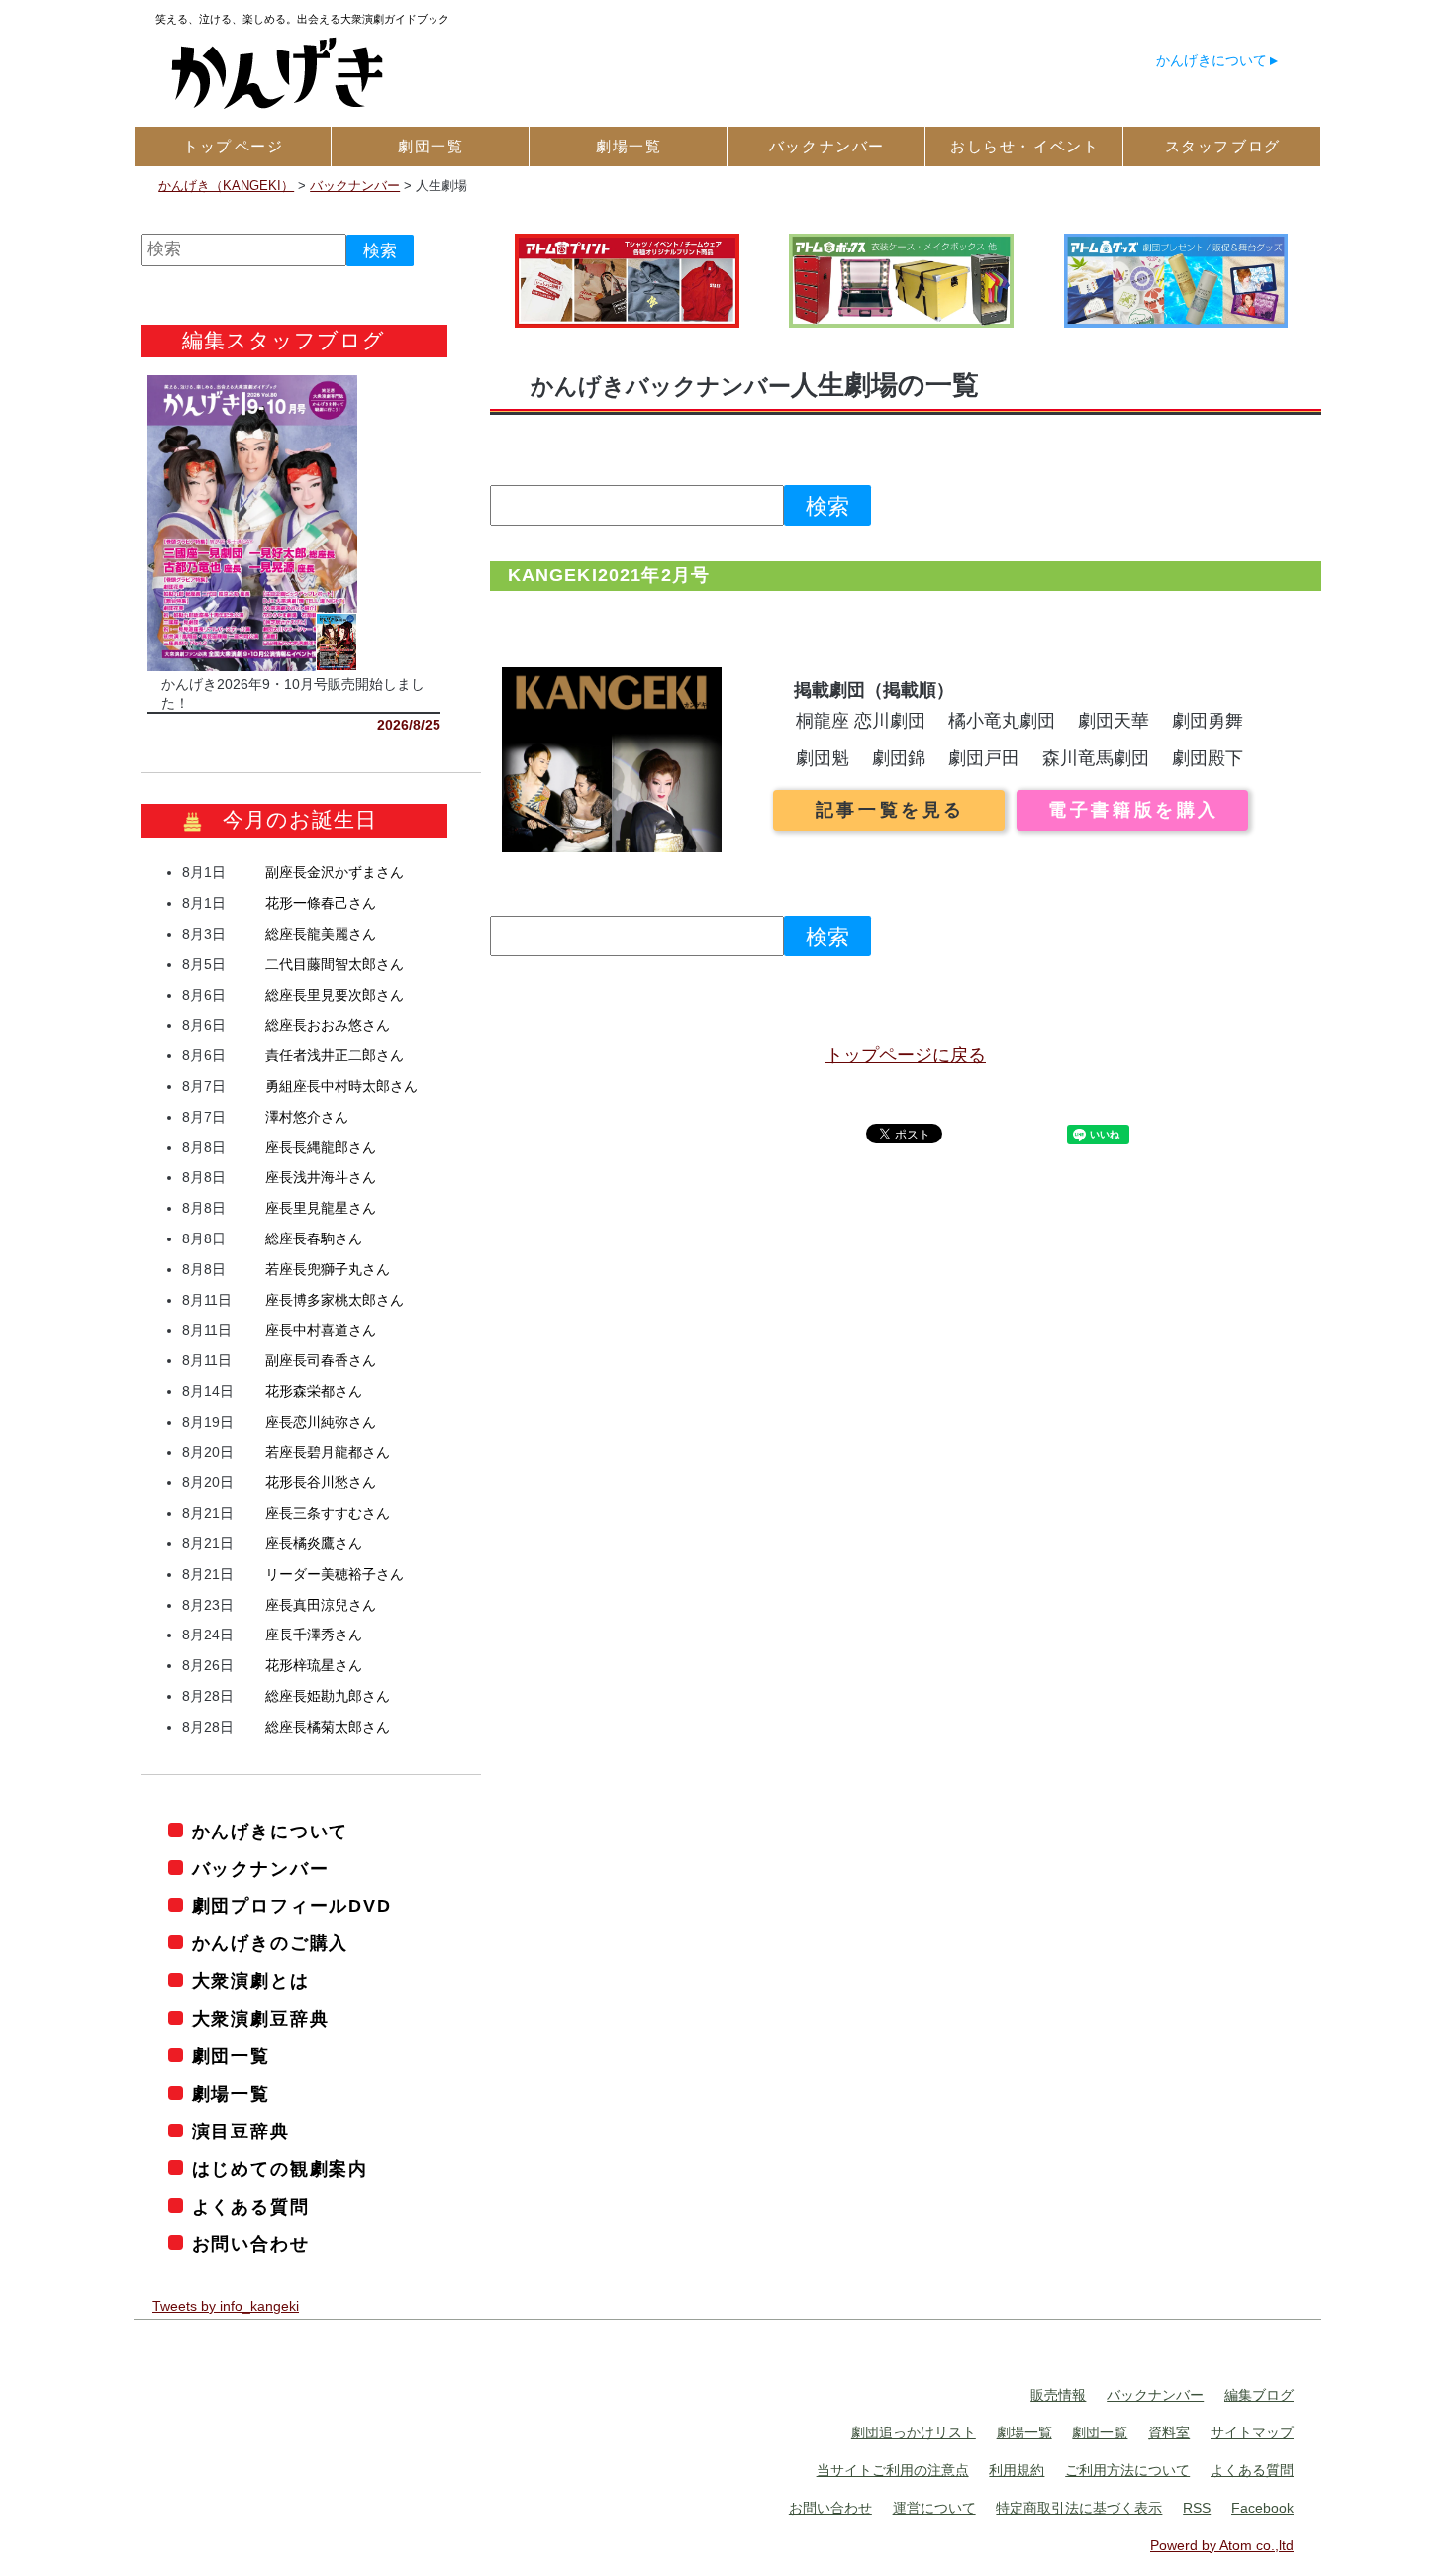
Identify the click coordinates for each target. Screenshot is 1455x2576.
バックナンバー (260, 1869)
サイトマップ (1252, 2433)
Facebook (1262, 2508)
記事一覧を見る (890, 810)
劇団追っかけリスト (914, 2433)
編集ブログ (1259, 2396)
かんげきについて (1212, 60)
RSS (1197, 2508)
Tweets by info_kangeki (226, 2306)
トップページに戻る (906, 1055)
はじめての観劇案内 (280, 2170)
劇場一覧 (231, 2095)
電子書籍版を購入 (1134, 810)
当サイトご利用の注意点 (893, 2471)
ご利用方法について (1127, 2471)
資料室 (1169, 2433)
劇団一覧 (231, 2057)
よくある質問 (251, 2207)
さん (335, 873)
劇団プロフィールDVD (292, 1907)
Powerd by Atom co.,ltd (1222, 2545)
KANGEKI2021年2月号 (609, 575)
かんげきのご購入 (270, 1944)
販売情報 (1058, 2396)
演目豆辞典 (241, 2132)
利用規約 (1017, 2471)
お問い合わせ (251, 2244)
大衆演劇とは (251, 1982)
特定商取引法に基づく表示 (1079, 2508)
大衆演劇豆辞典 (260, 2020)
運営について (934, 2508)
